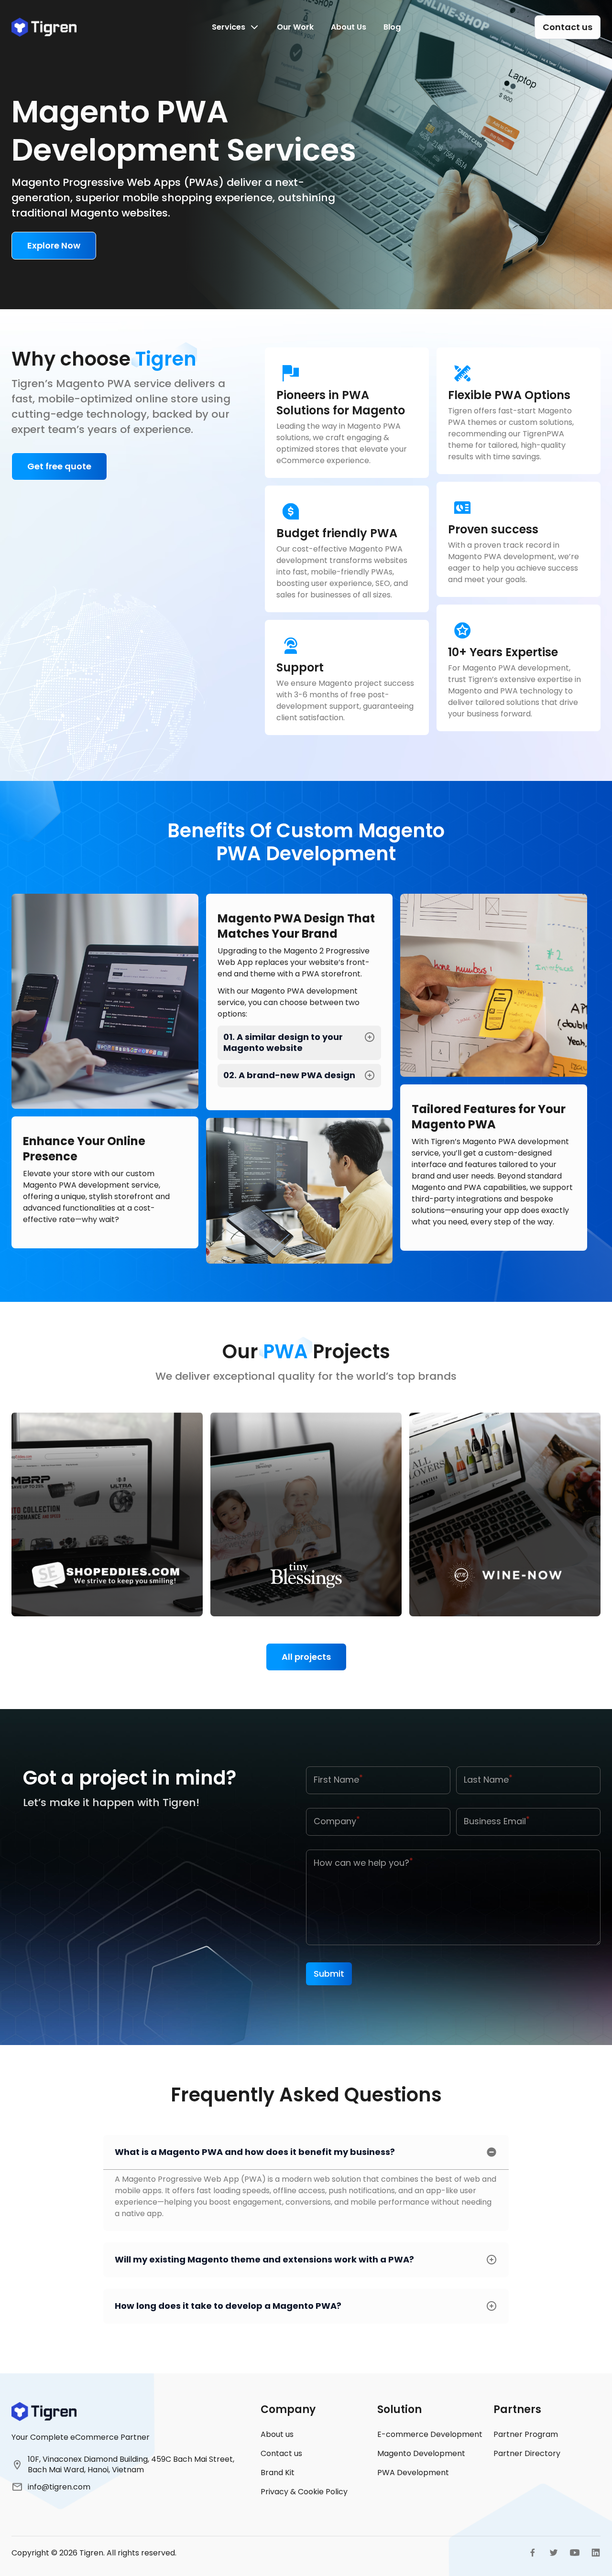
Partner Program (526, 2434)
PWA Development (413, 2473)
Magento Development (421, 2453)
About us (277, 2434)
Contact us (281, 2453)
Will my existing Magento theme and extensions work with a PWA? (264, 2259)
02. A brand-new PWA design (289, 1075)
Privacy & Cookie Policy (304, 2492)
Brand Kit (278, 2473)
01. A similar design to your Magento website (283, 1043)
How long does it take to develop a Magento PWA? (228, 2306)
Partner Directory (527, 2453)
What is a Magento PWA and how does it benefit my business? (255, 2152)
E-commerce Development (430, 2434)
